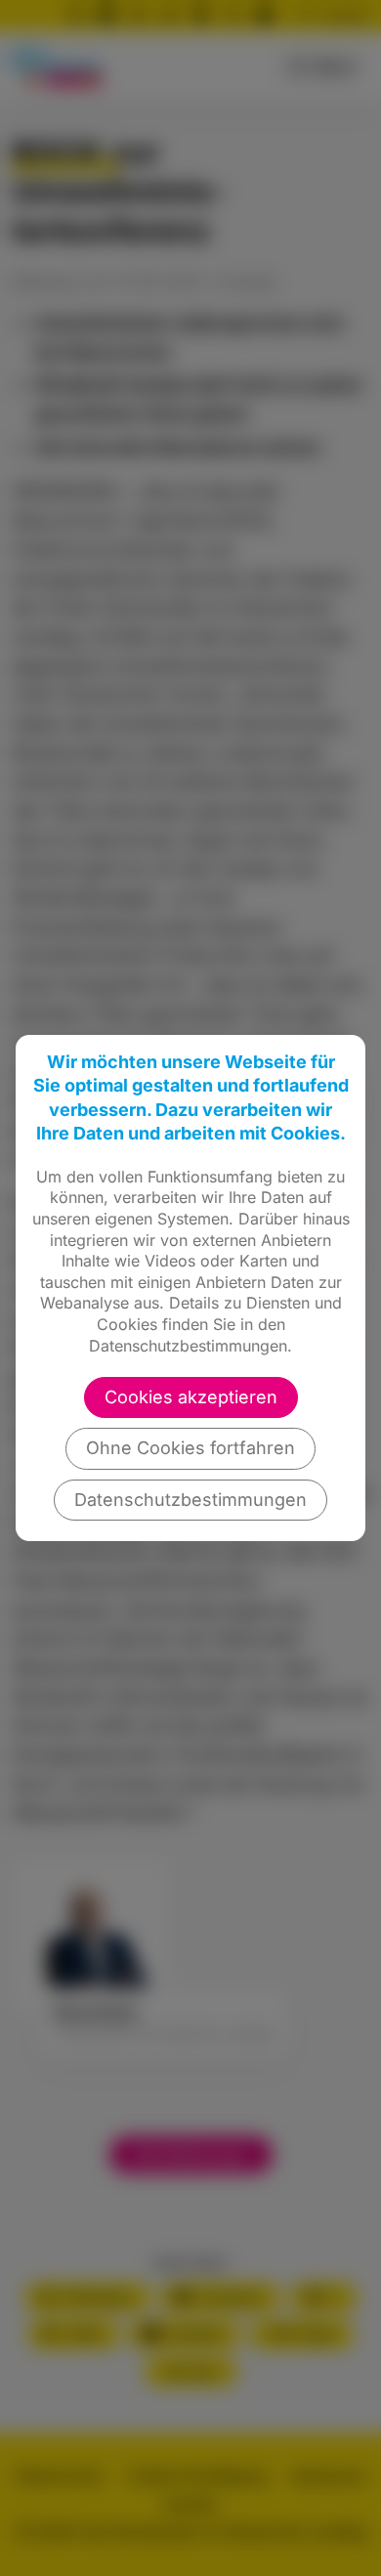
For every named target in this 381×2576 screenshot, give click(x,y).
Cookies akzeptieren (191, 1397)
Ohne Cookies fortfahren (190, 1448)
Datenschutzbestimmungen (190, 1500)
